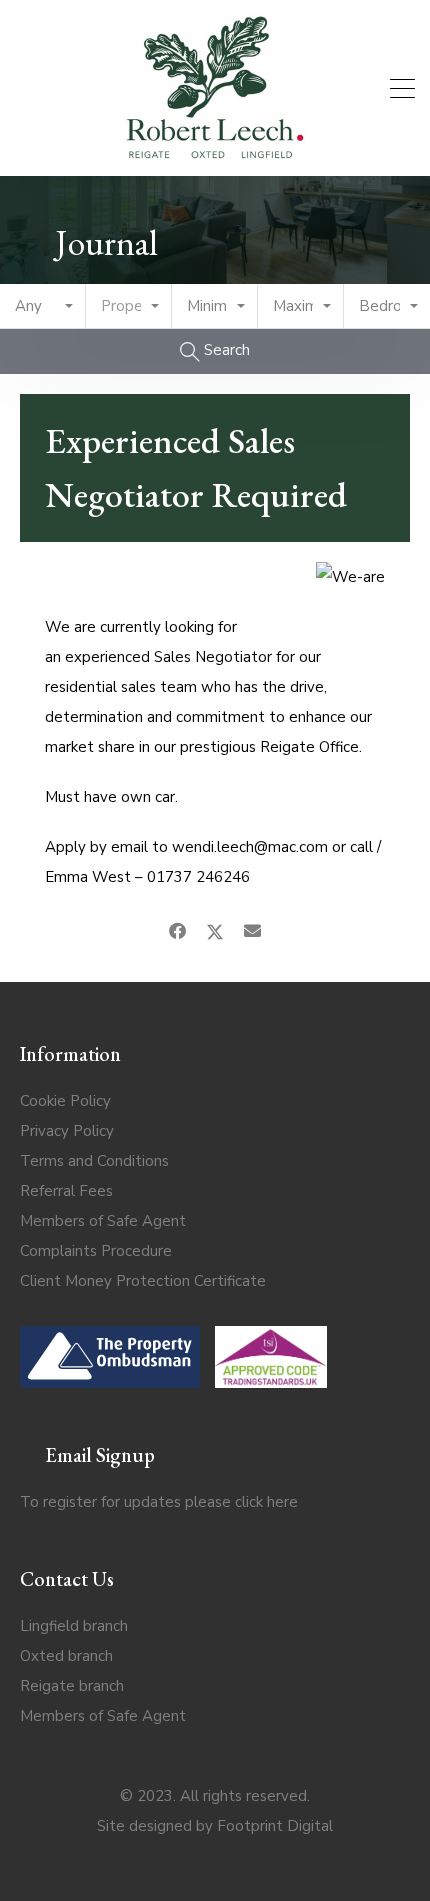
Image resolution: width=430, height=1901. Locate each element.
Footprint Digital (275, 1826)
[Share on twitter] (215, 932)
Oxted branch (66, 1656)
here (282, 1502)
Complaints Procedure (96, 1251)
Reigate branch (72, 1686)
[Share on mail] (252, 932)
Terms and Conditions (94, 1161)
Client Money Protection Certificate (143, 1281)
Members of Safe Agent (103, 1221)
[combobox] (43, 306)
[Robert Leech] (215, 152)
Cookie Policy (65, 1101)
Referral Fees (66, 1191)
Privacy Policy (67, 1131)
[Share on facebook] (177, 932)
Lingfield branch (74, 1626)
